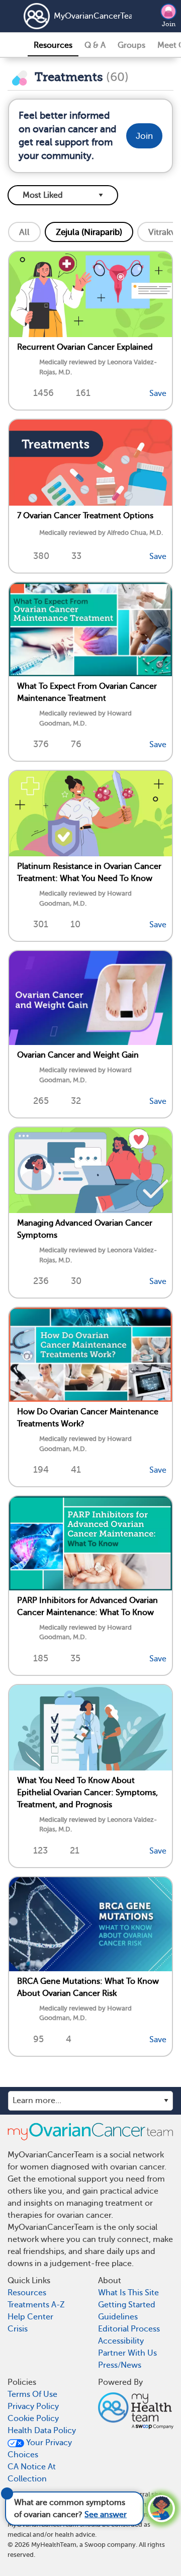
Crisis (18, 2329)
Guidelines (118, 2317)
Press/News (120, 2365)
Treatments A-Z (36, 2305)
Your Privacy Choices (40, 2449)
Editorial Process (129, 2329)
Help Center (30, 2317)
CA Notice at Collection (32, 2473)
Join (169, 24)
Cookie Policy (33, 2419)
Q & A (95, 45)
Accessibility (121, 2341)
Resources (53, 45)
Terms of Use (32, 2394)
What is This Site (128, 2293)
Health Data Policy (42, 2431)
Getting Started (127, 2305)
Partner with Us (127, 2353)
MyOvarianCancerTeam (79, 16)
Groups (131, 45)
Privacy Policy (33, 2406)
